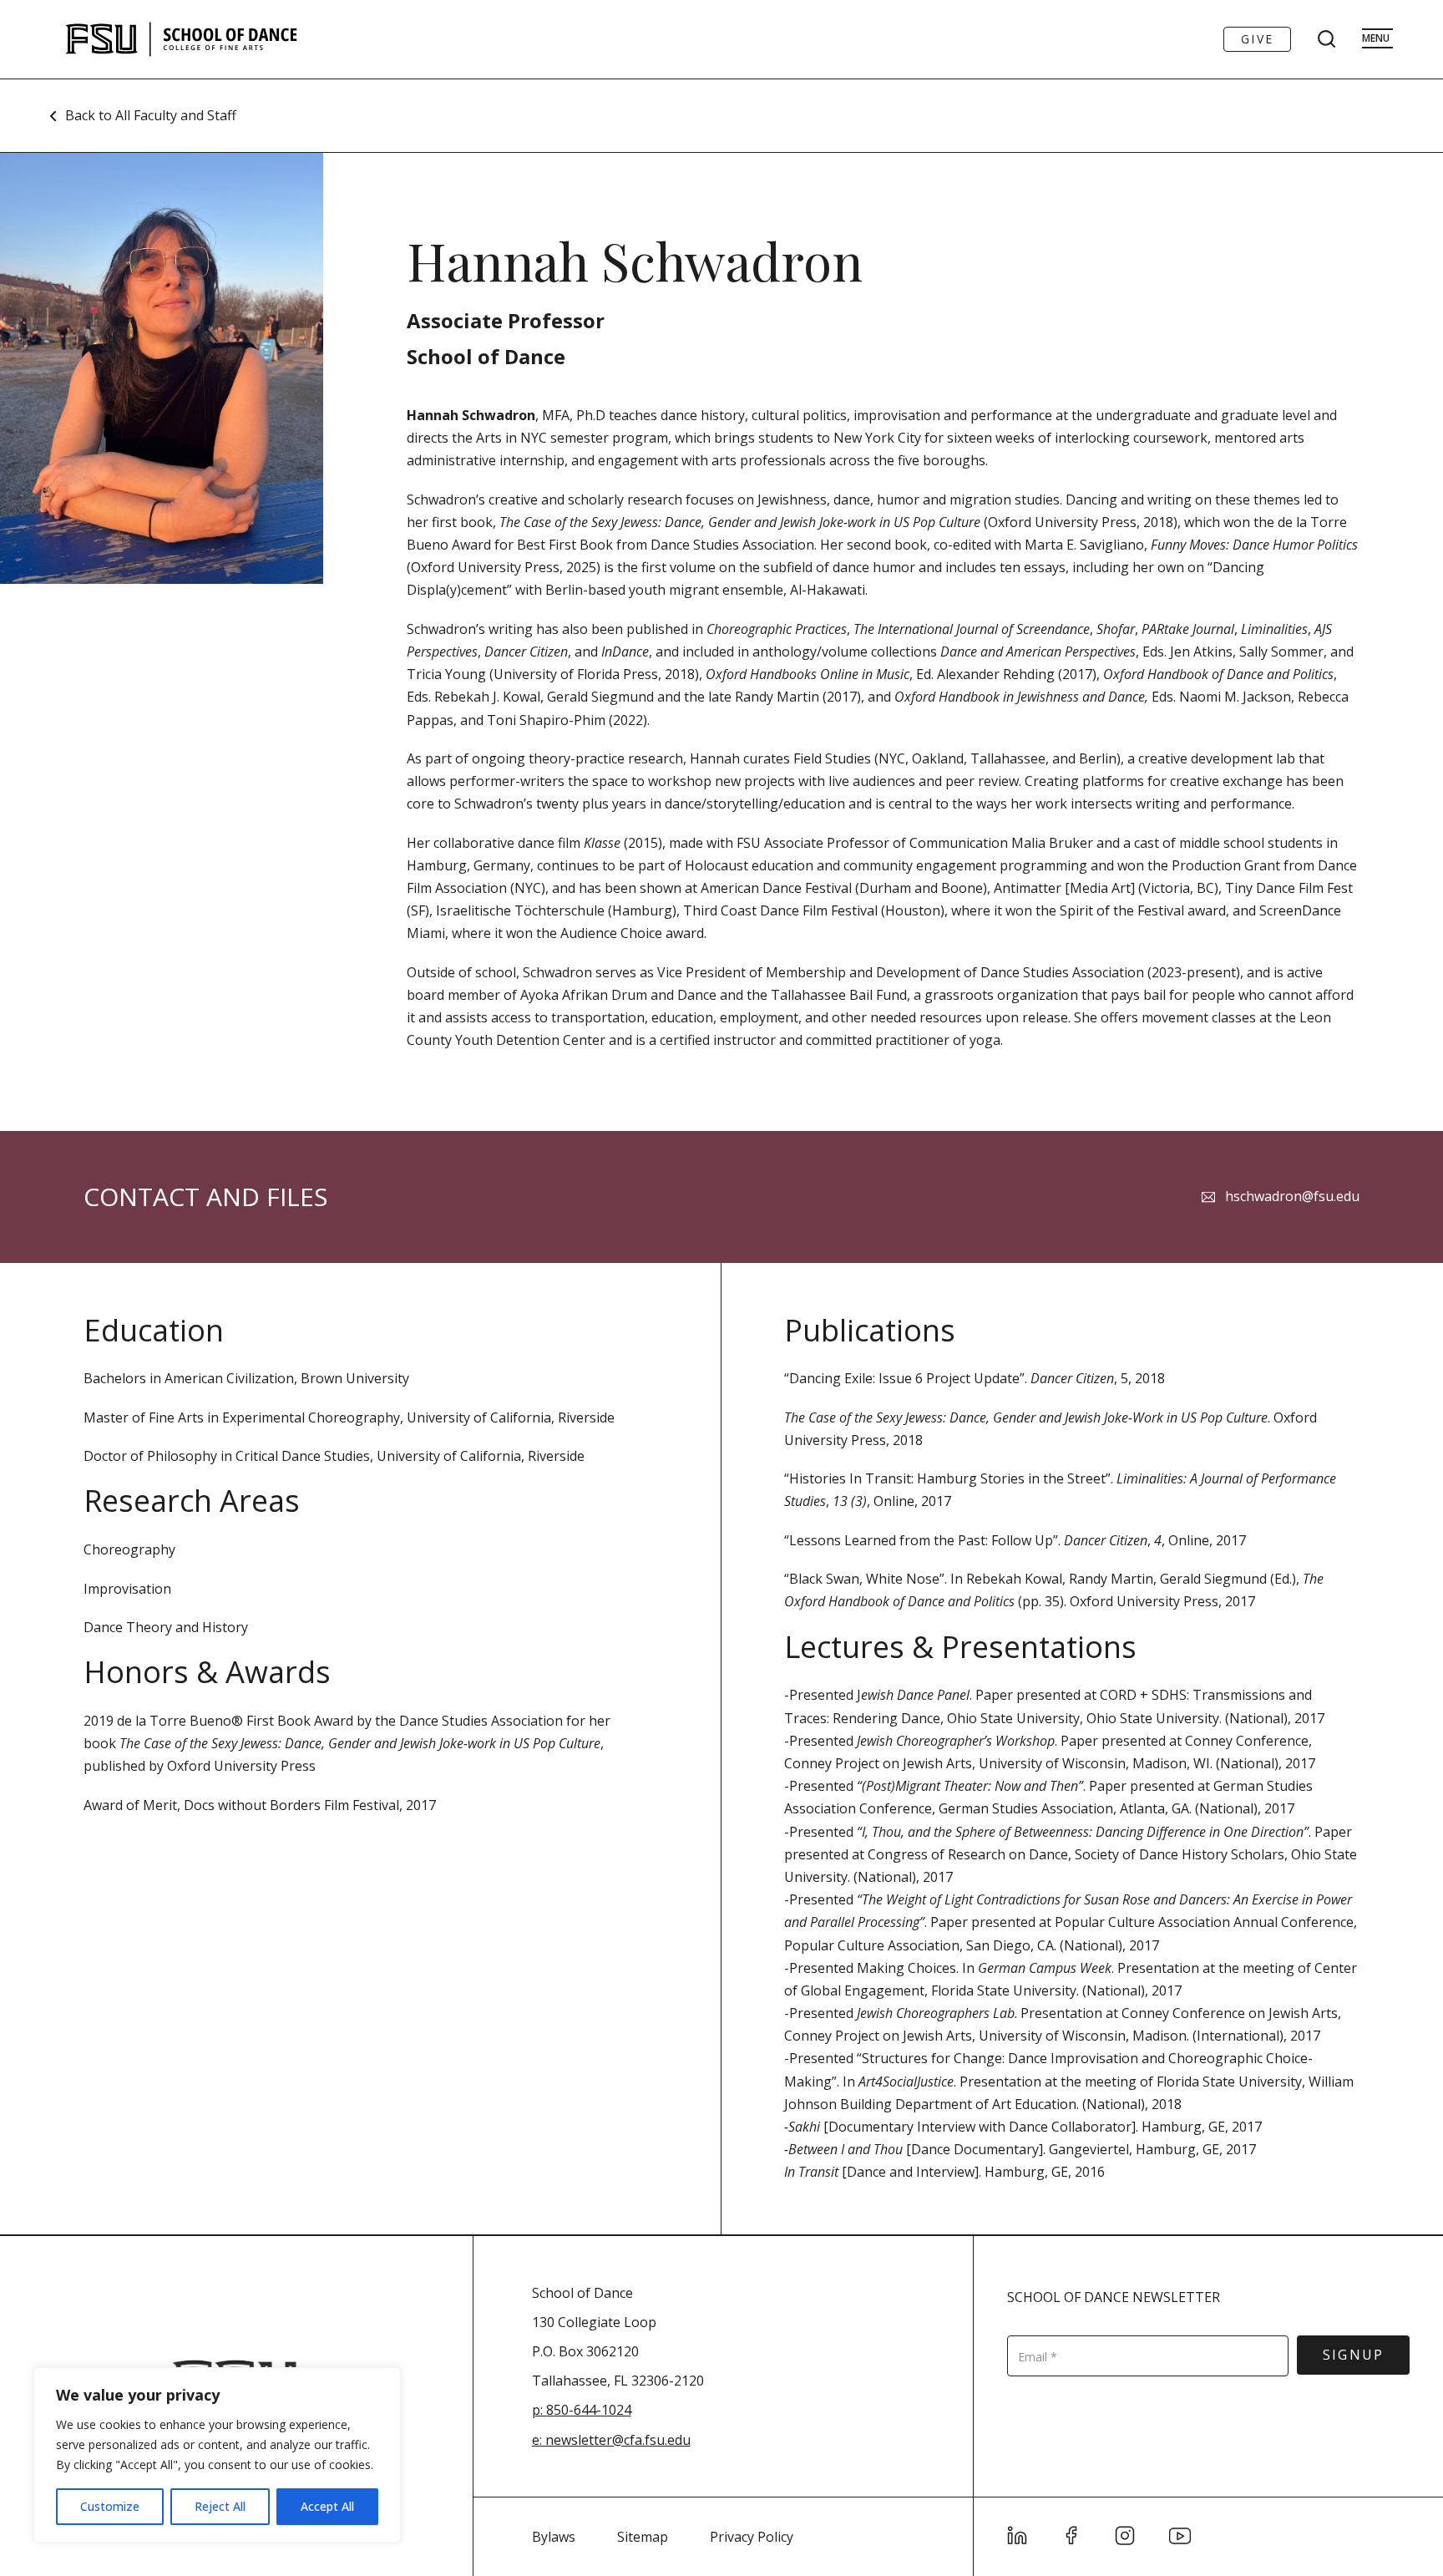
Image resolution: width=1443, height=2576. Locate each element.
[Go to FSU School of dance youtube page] (1180, 2536)
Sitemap (643, 2537)
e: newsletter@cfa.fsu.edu (611, 2440)
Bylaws (554, 2537)
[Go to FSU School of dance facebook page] (1071, 2536)
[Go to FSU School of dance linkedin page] (1018, 2536)
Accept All (327, 2506)
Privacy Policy (752, 2537)
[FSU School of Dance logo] (207, 39)
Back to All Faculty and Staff (151, 115)
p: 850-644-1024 (582, 2410)
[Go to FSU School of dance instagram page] (1125, 2536)
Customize (110, 2506)
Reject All (220, 2506)
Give (1257, 39)
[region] (217, 2455)
